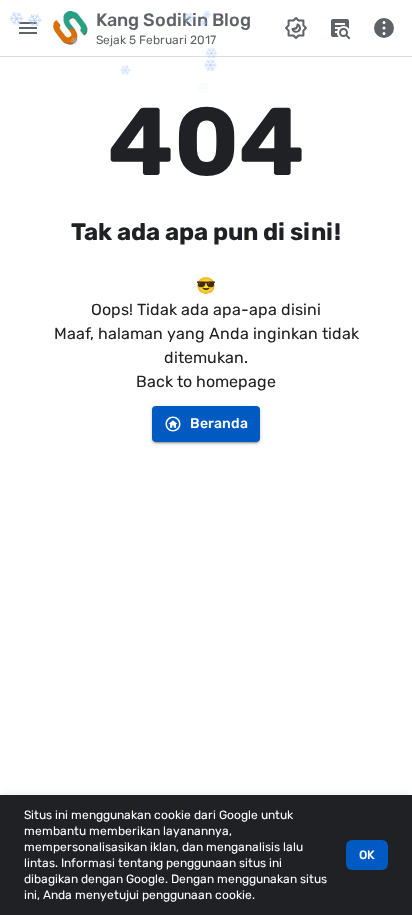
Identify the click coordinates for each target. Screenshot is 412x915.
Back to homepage (206, 381)
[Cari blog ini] (340, 28)
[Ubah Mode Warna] (296, 28)
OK (367, 855)
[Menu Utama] (28, 28)
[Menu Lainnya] (384, 28)
